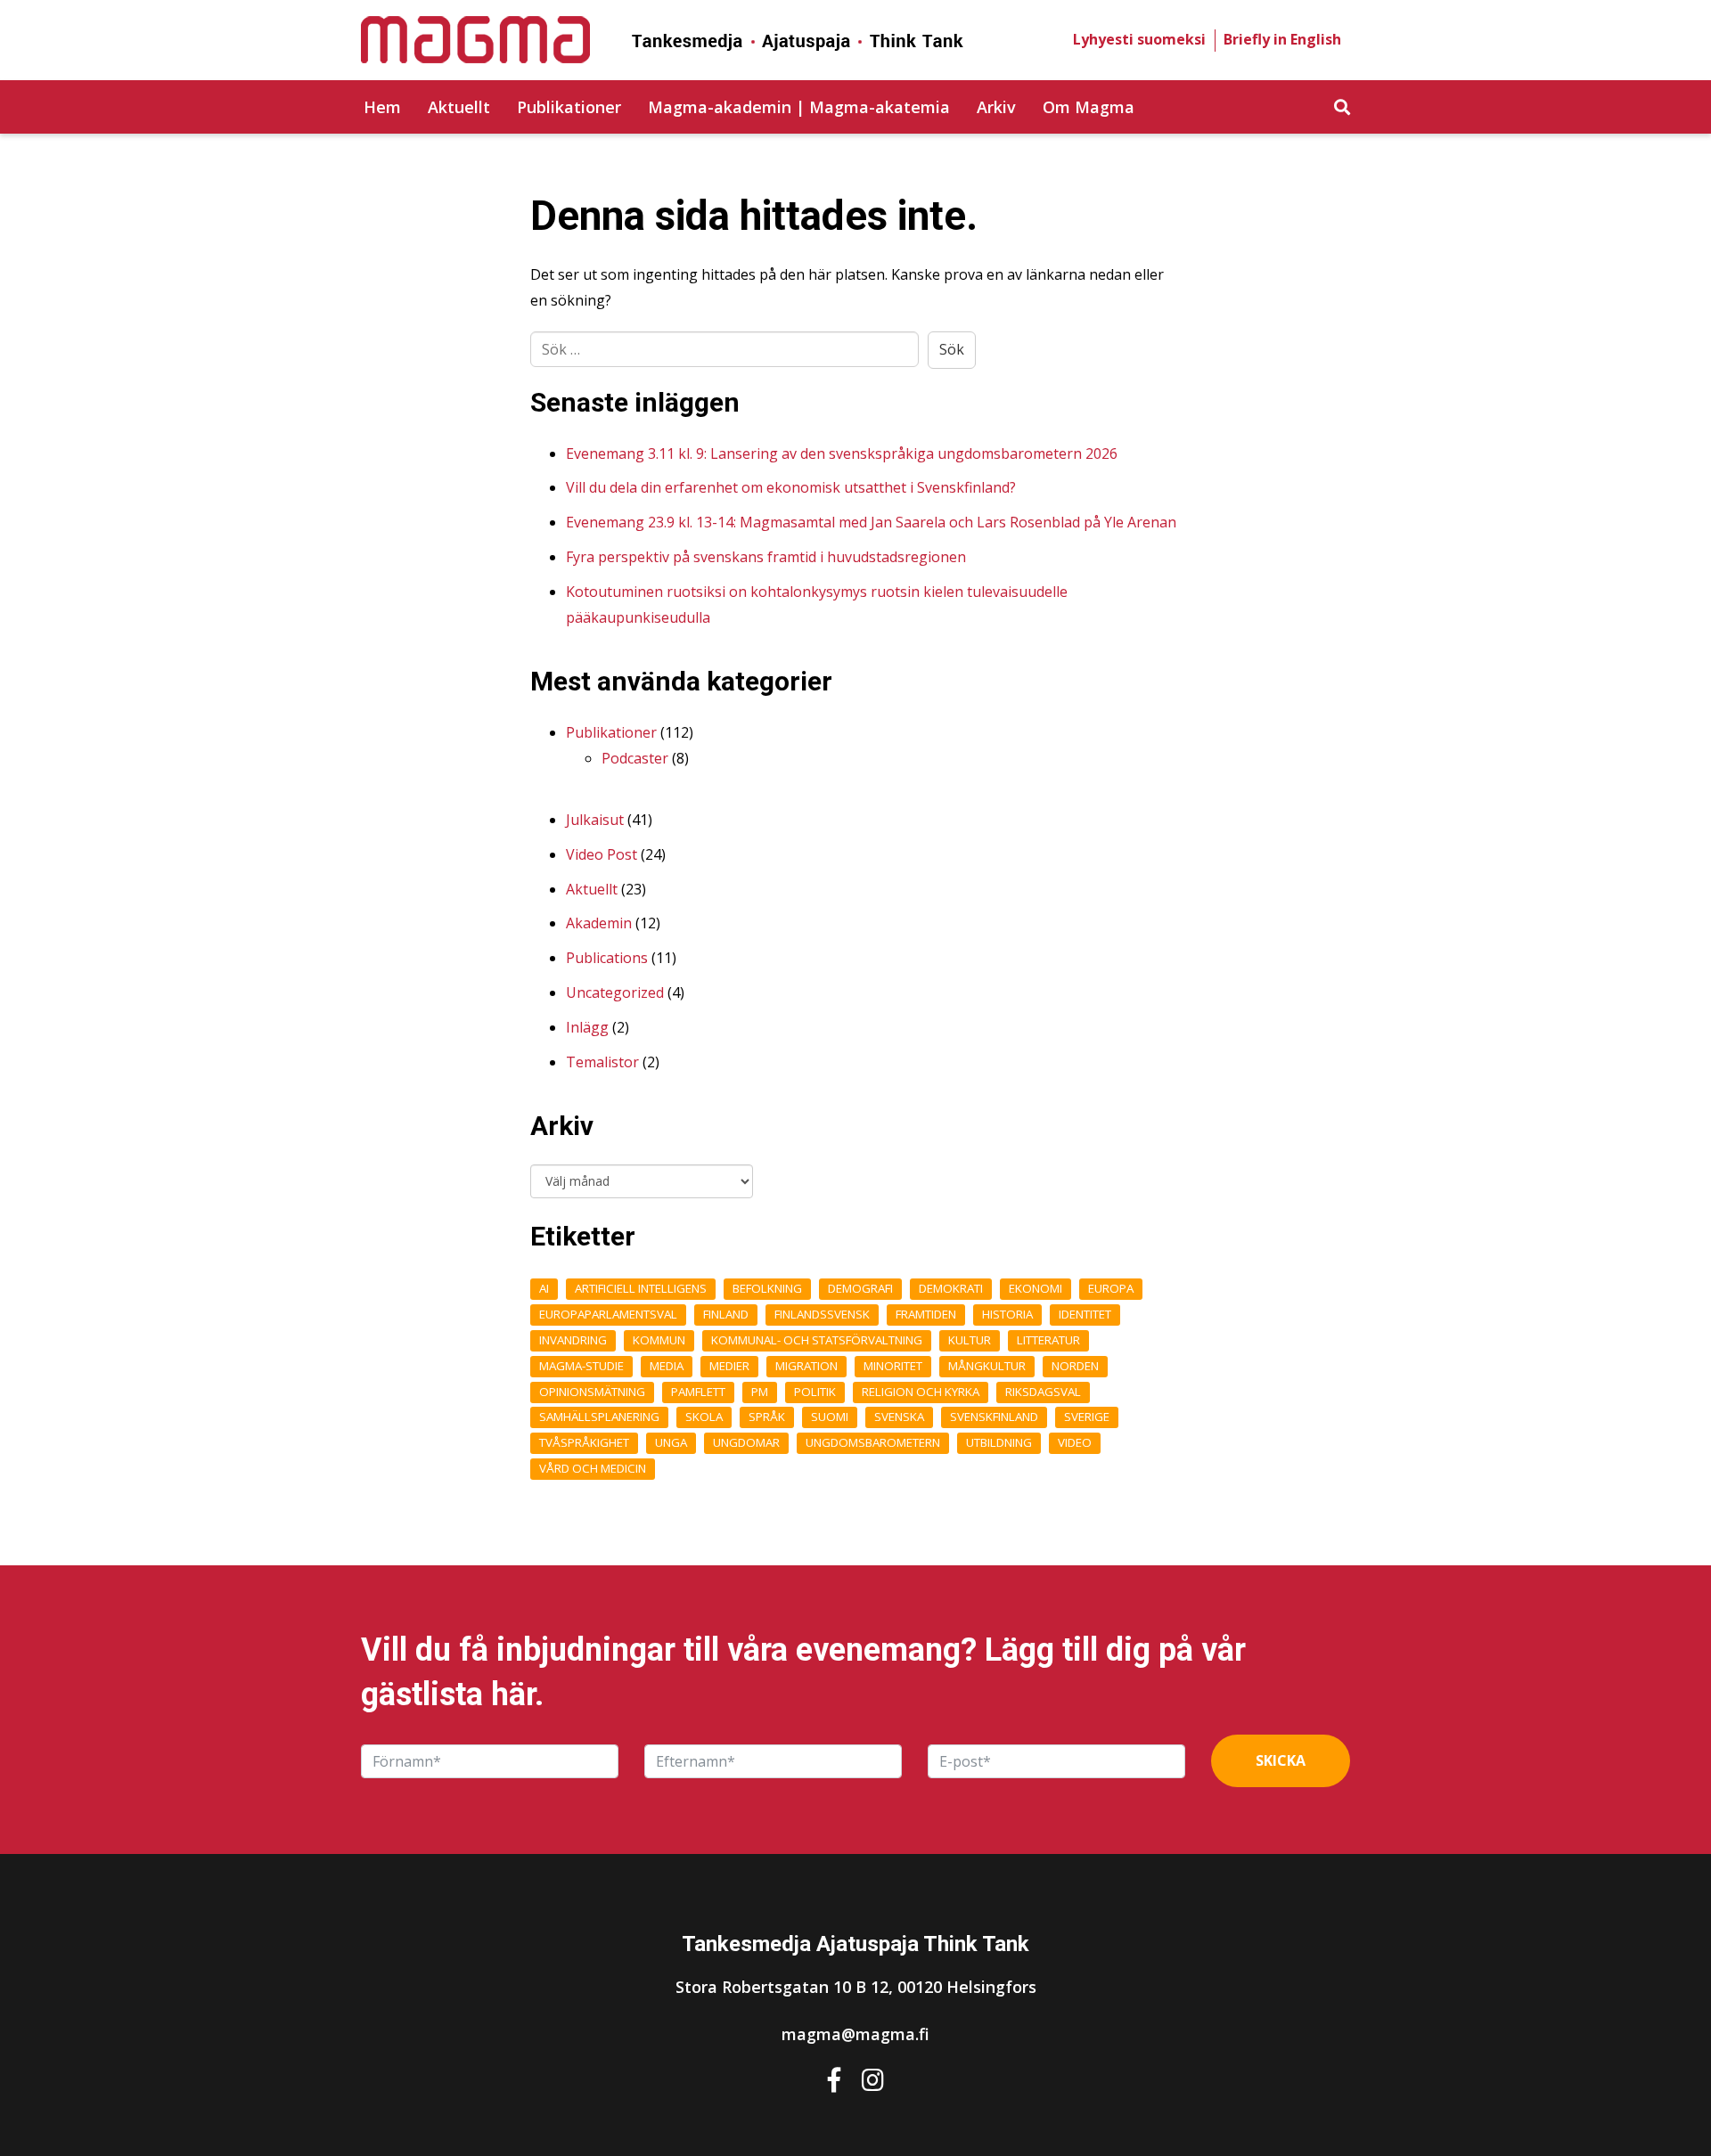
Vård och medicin (593, 1468)
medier (729, 1366)
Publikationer (569, 107)
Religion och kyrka (921, 1392)
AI (544, 1288)
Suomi (830, 1417)
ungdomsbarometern (873, 1442)
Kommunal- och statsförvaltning (817, 1340)
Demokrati (951, 1288)
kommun (659, 1340)
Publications (607, 958)
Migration (806, 1366)
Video (1075, 1442)
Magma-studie (581, 1366)
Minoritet (893, 1366)
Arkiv (996, 107)
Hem (382, 107)
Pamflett (698, 1392)
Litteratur (1048, 1340)
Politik (815, 1392)
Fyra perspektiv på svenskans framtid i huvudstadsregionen (766, 557)
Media (667, 1366)
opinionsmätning (592, 1392)
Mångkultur (987, 1366)
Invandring (573, 1340)
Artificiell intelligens (641, 1288)
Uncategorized (615, 992)
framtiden (926, 1314)
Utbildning (999, 1442)
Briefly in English (1282, 39)
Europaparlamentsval (608, 1314)
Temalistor (602, 1062)
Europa (1111, 1288)
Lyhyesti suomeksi (1139, 39)
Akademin (599, 923)
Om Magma (1089, 107)
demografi (860, 1288)
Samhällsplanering (599, 1417)
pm (760, 1392)
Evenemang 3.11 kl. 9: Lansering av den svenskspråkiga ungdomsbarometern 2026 (842, 453)
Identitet (1085, 1314)
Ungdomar (746, 1442)
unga (671, 1442)
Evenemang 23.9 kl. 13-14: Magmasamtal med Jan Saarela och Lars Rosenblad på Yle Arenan (871, 522)
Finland (726, 1314)
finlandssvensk (822, 1314)
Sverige (1087, 1417)
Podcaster (635, 758)
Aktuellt (459, 107)
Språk (767, 1417)
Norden (1075, 1366)
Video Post (602, 854)
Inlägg (587, 1027)
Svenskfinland (994, 1417)
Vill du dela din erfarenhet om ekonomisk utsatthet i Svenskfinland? (791, 487)
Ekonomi (1036, 1288)
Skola (704, 1417)
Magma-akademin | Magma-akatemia (799, 107)
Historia (1007, 1314)
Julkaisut (595, 820)
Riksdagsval (1043, 1392)
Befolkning (767, 1288)
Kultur (970, 1340)
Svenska (899, 1417)
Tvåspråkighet (584, 1442)
